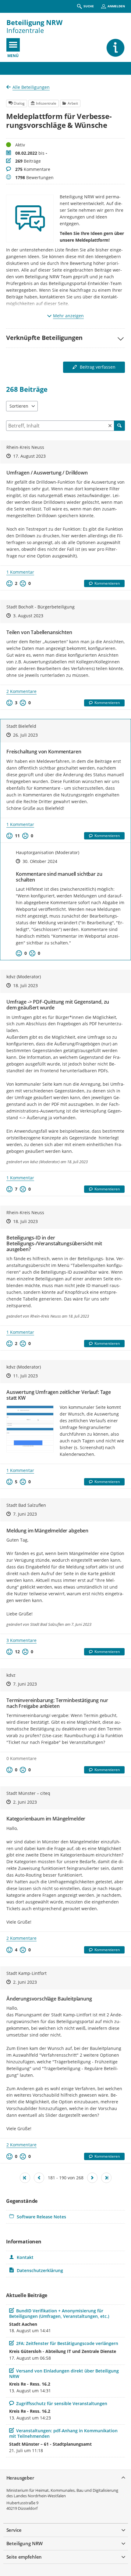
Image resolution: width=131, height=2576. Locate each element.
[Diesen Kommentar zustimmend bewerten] (19, 953)
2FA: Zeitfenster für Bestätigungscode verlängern (67, 2343)
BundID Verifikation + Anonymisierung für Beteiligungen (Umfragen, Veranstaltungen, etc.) (59, 2313)
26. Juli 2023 (25, 735)
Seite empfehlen (24, 2557)
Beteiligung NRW (34, 22)
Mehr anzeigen (68, 316)
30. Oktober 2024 (40, 861)
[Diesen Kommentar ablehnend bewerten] (32, 953)
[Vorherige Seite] (39, 2178)
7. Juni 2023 (25, 1514)
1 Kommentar (20, 572)
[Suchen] (119, 426)
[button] (65, 338)
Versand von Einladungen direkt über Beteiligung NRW (64, 2374)
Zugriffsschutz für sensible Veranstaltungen (62, 2403)
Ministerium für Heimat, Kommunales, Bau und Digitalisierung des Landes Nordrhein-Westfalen (62, 2493)
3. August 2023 (28, 616)
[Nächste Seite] (92, 2178)
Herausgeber (20, 2478)
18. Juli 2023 (25, 985)
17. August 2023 (29, 456)
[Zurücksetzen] (110, 426)
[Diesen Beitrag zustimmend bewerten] (9, 583)
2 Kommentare (21, 691)
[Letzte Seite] (106, 2178)
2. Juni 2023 (25, 1802)
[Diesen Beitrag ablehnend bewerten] (23, 583)
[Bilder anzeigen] (30, 1429)
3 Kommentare (21, 1640)
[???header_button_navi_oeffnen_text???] (13, 45)
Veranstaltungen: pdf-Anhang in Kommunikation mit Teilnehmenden (63, 2433)
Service (14, 2530)
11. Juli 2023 (25, 1376)
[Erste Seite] (25, 2178)
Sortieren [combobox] (19, 406)
